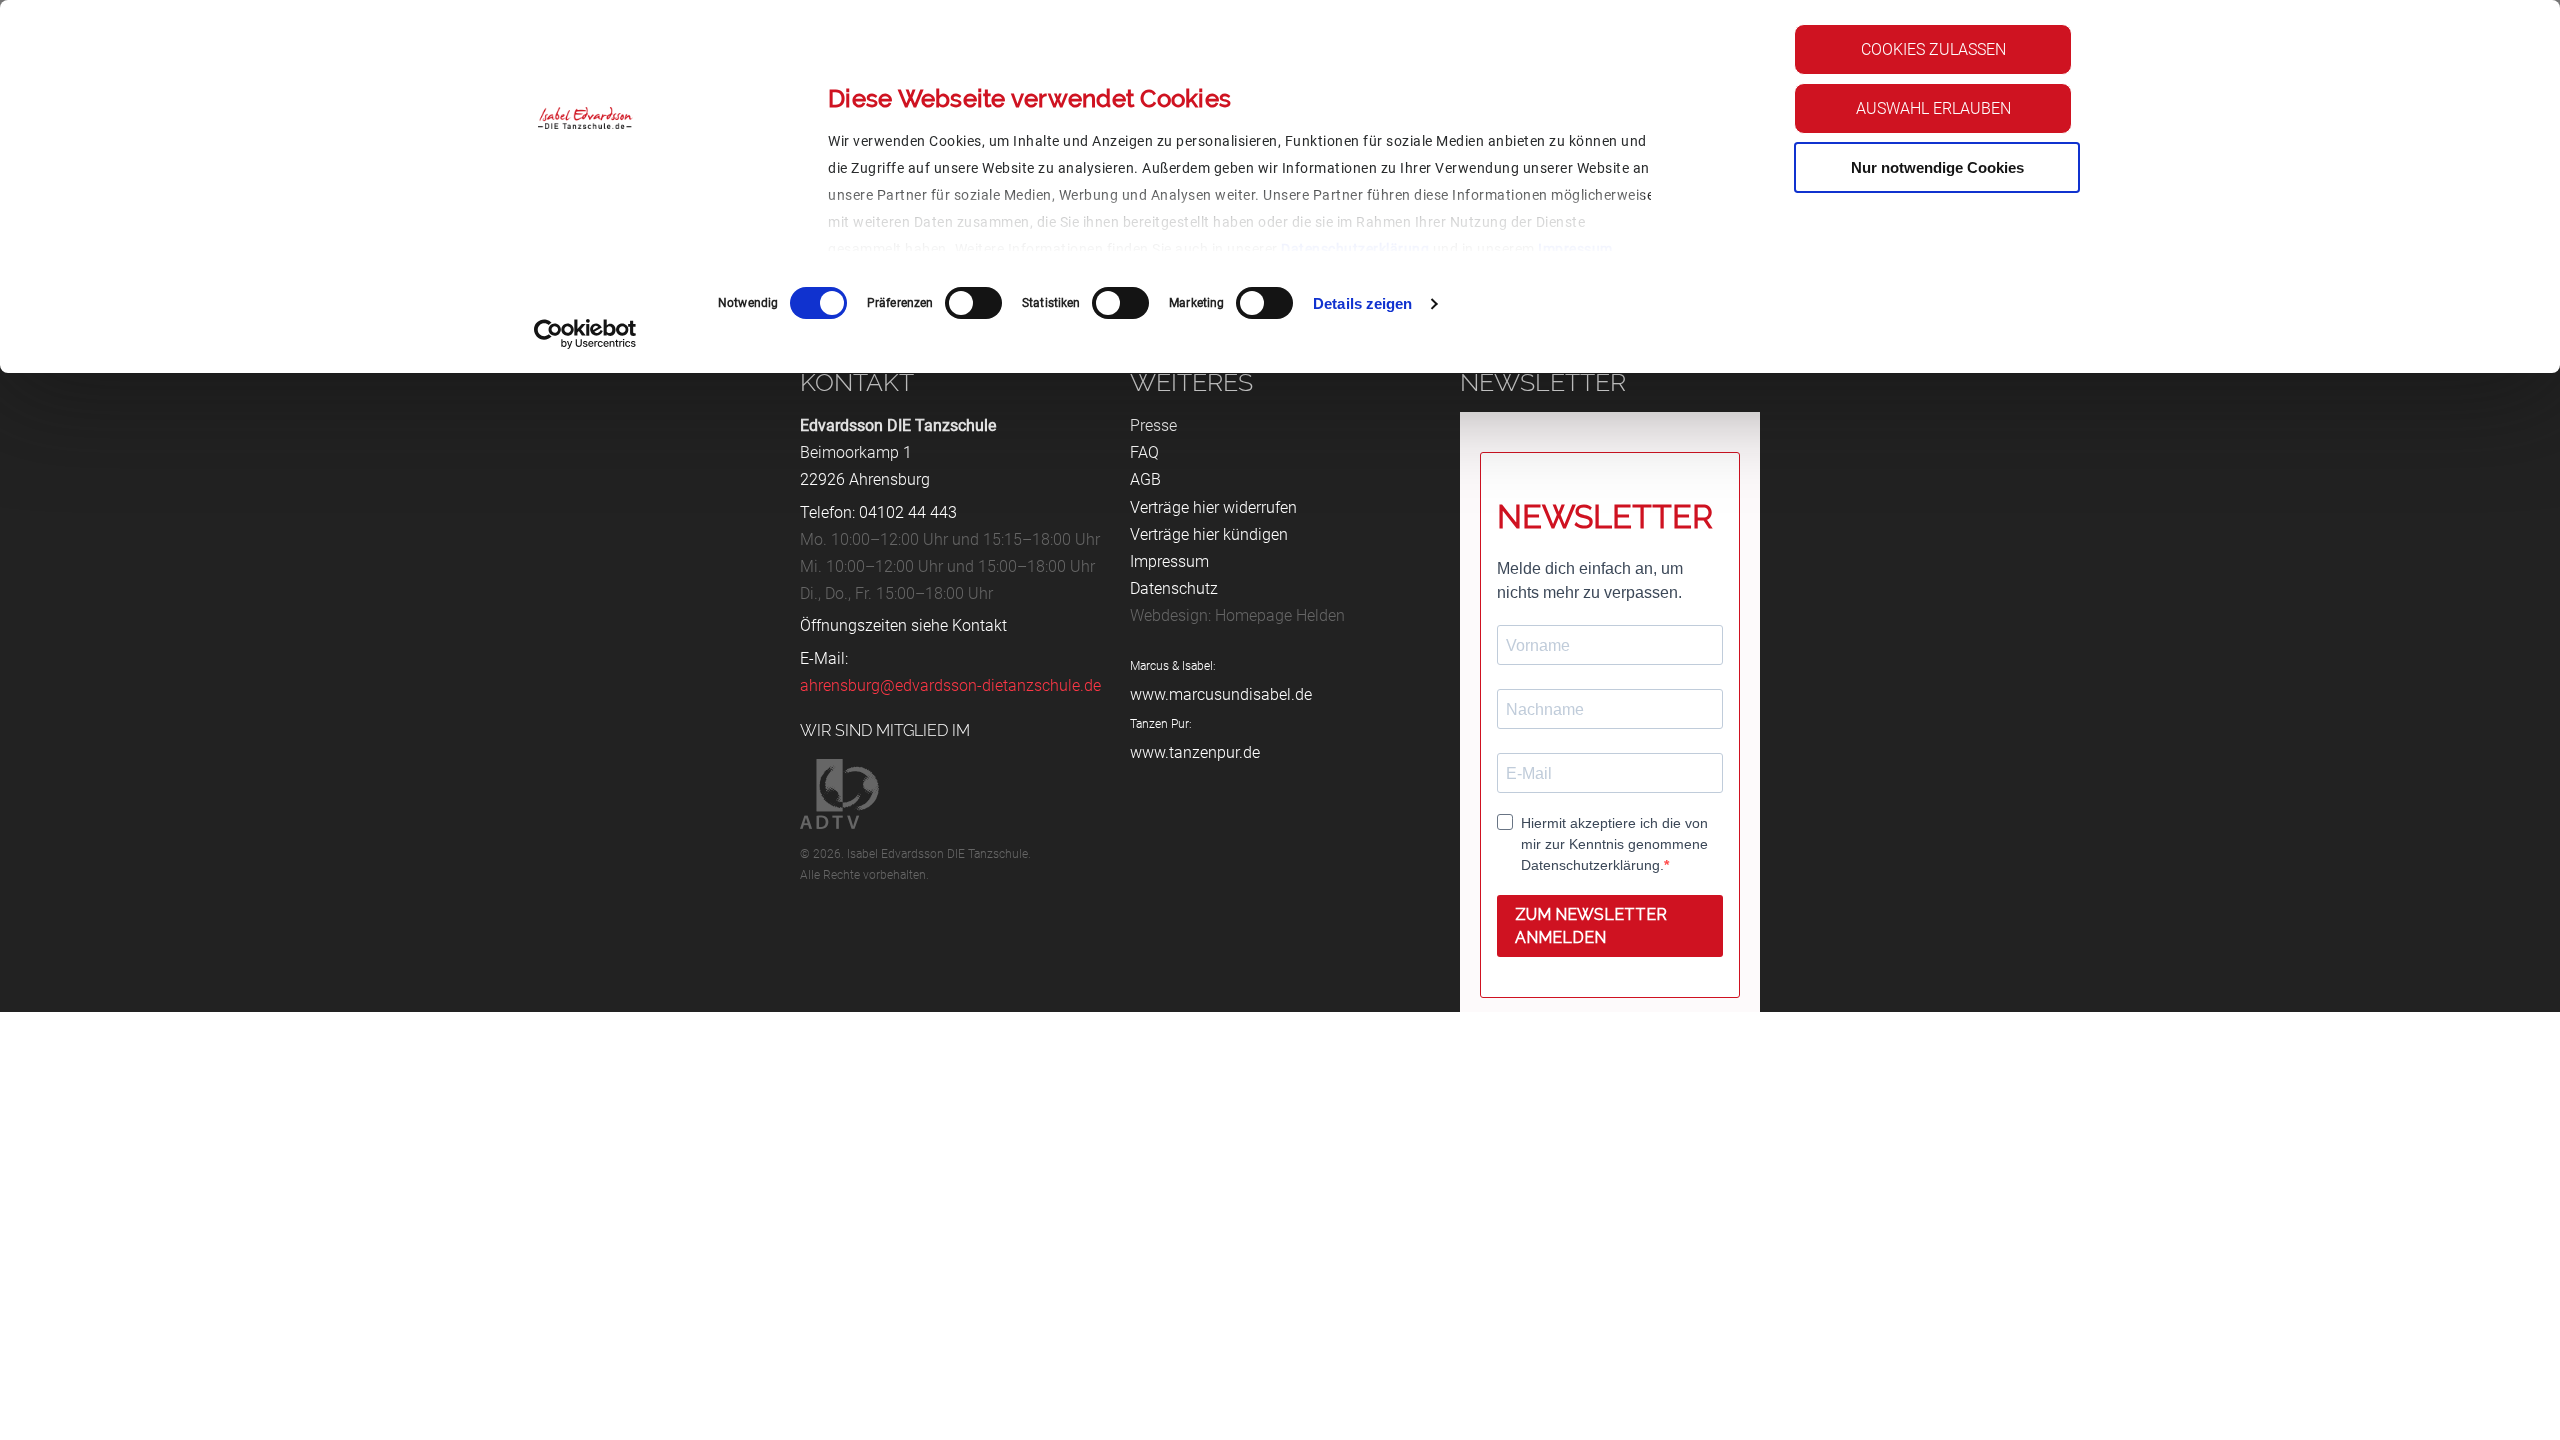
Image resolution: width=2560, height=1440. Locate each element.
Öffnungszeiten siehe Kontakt (903, 625)
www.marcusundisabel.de (1221, 694)
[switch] (973, 303)
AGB (1145, 479)
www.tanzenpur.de (1195, 752)
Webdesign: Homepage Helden (1237, 615)
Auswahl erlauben (1933, 108)
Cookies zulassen (1933, 49)
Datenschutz (1174, 588)
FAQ (1144, 452)
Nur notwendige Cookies (1937, 167)
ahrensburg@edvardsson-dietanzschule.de (950, 685)
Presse (1153, 425)
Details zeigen (1362, 303)
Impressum (1575, 249)
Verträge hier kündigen (1209, 534)
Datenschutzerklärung (1355, 249)
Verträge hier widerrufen (1213, 507)
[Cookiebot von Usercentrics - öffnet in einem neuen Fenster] (585, 334)
